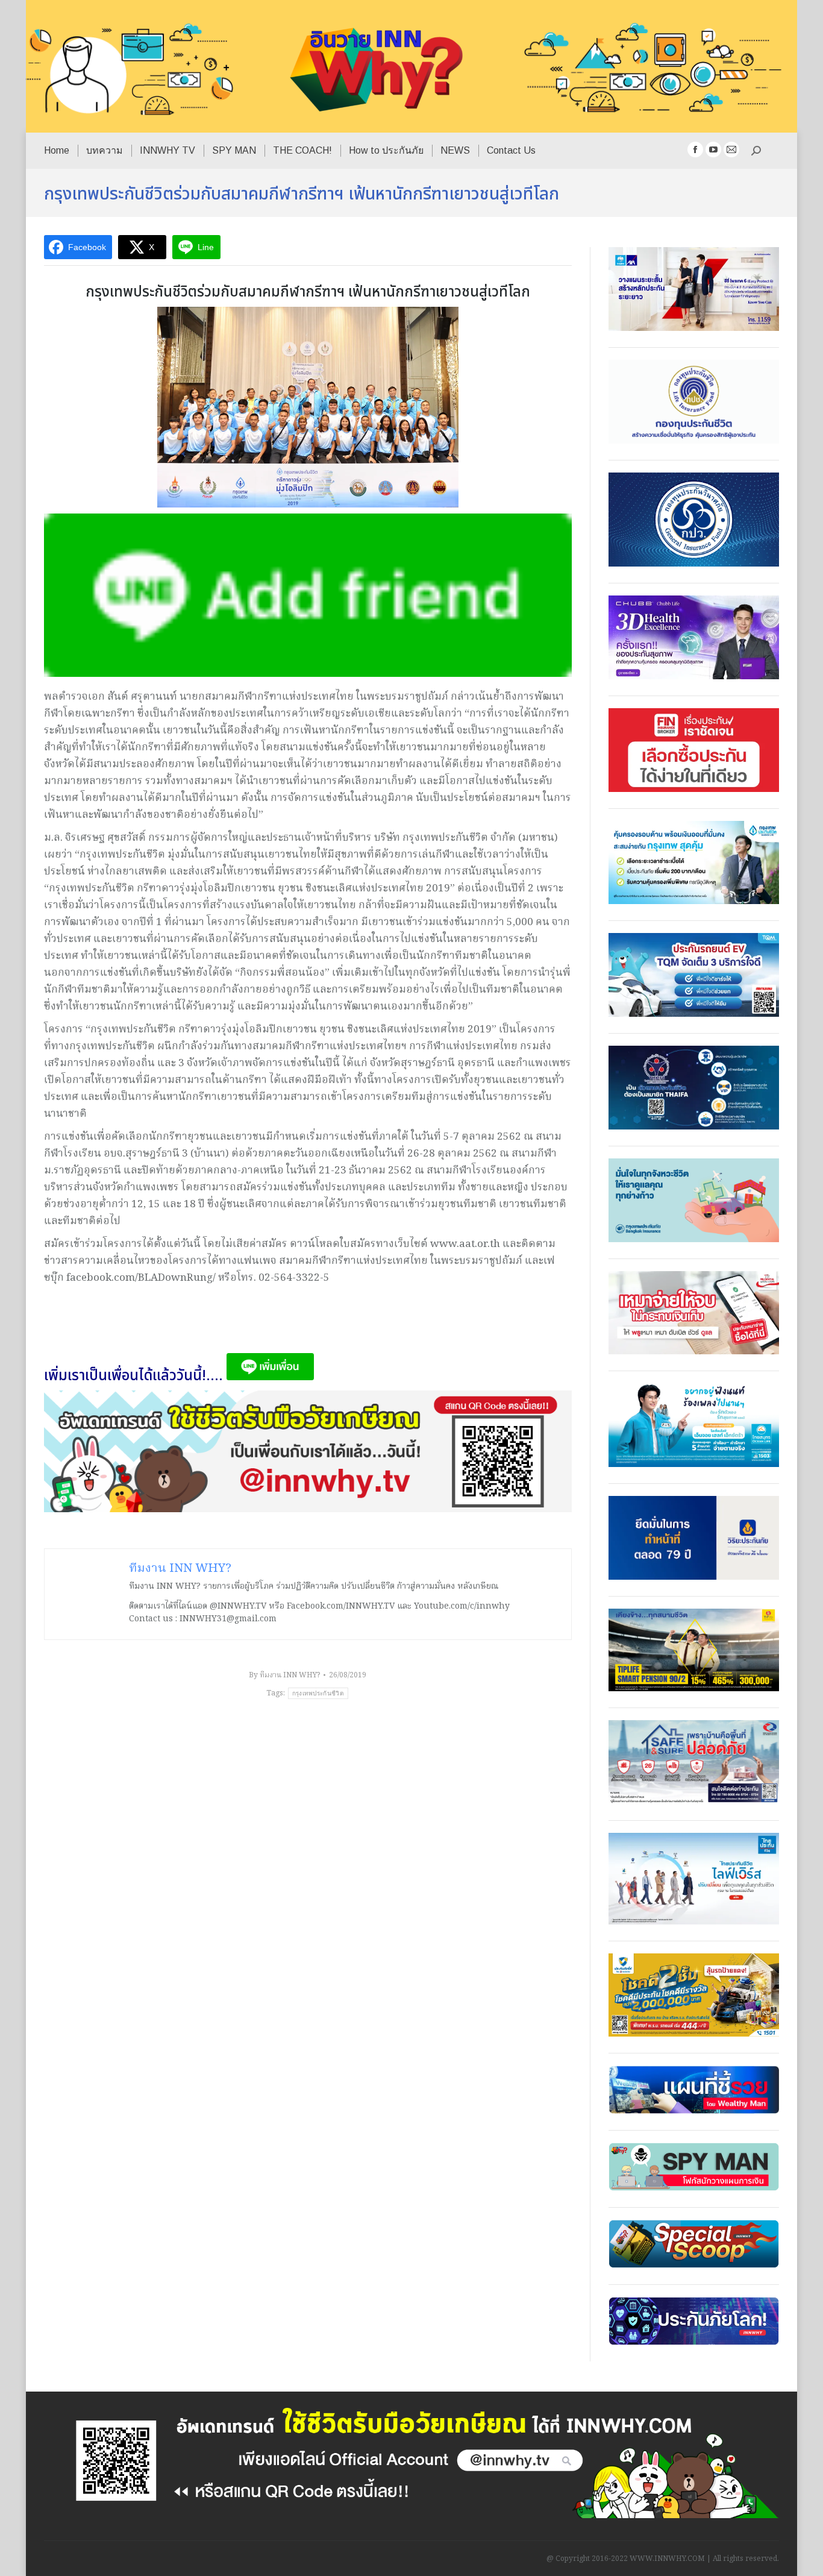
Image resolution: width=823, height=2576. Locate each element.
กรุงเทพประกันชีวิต (318, 1693)
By (284, 1675)
